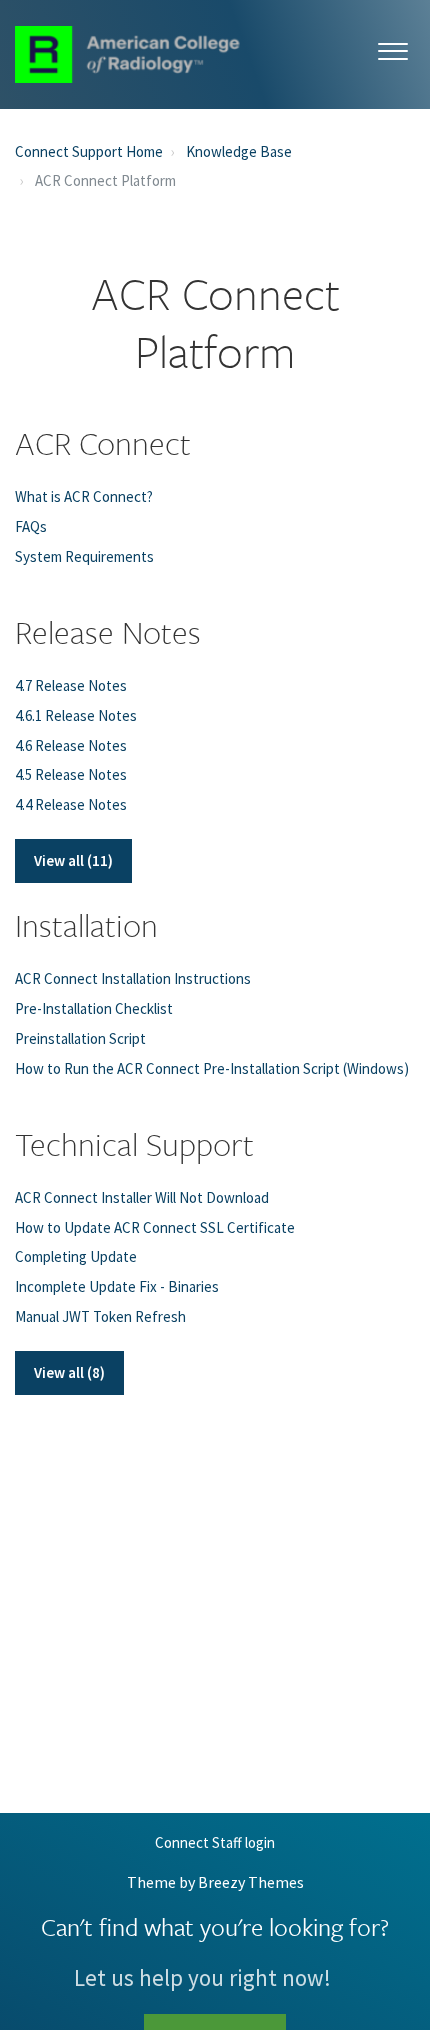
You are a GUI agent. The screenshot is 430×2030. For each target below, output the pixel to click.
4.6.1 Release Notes (76, 715)
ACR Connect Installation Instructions (133, 978)
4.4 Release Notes (71, 804)
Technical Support (134, 1144)
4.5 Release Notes (71, 774)
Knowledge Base (239, 151)
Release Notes (108, 632)
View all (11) (73, 860)
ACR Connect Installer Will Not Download (142, 1197)
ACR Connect (103, 443)
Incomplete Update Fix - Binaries (117, 1286)
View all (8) (69, 1372)
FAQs (31, 526)
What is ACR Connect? (84, 496)
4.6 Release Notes (71, 745)
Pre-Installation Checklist (94, 1008)
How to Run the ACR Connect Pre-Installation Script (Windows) (212, 1068)
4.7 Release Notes (71, 685)
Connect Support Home (89, 151)
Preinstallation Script (80, 1038)
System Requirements (84, 556)
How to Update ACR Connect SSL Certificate (155, 1227)
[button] (392, 47)
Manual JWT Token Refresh (100, 1316)
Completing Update (76, 1256)
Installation (86, 925)
